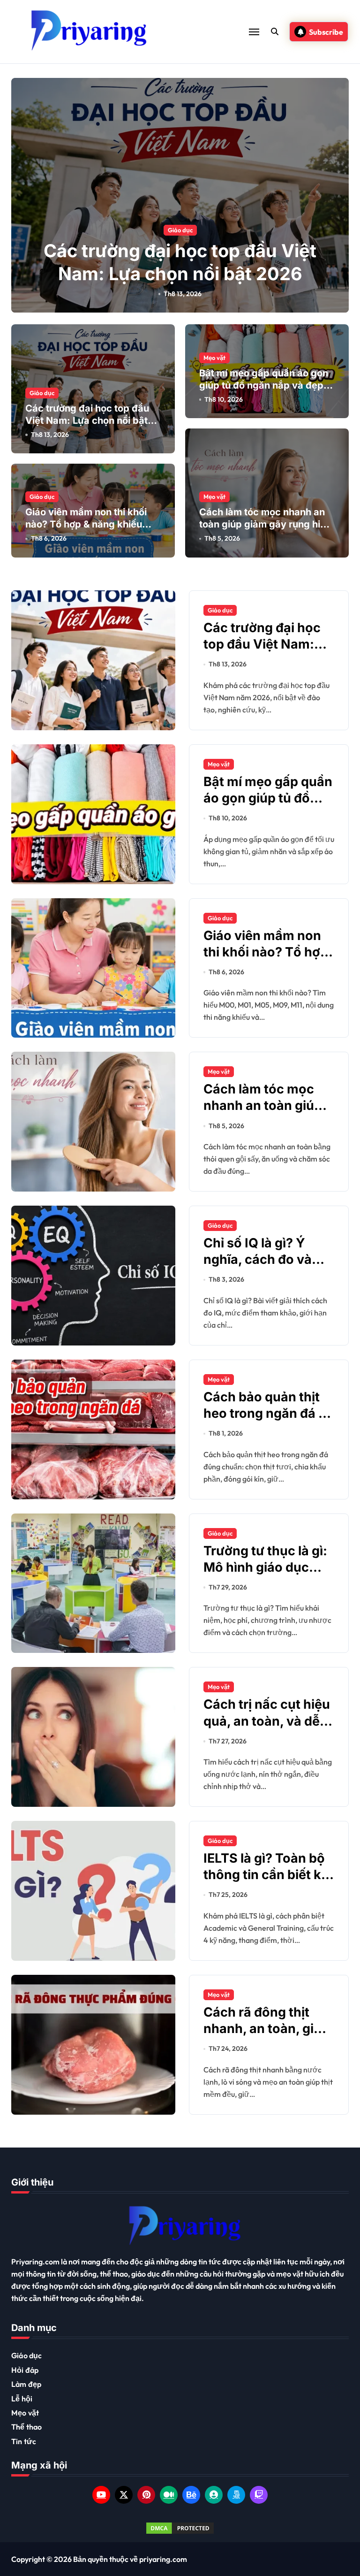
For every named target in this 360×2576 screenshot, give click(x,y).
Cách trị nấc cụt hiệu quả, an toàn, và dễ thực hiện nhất (267, 1721)
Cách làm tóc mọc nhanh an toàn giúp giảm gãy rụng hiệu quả (265, 524)
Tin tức (24, 2441)
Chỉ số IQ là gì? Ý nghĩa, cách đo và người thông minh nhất (258, 1268)
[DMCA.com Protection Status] (180, 2528)
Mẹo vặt (214, 358)
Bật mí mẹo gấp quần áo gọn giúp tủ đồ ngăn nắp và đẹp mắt (264, 385)
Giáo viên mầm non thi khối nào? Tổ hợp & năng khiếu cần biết (86, 524)
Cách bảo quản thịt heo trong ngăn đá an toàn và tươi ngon (269, 1413)
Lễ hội (22, 2399)
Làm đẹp (26, 2384)
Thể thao (27, 2427)
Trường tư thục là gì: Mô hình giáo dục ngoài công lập (265, 1567)
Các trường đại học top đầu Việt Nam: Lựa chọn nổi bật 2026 (87, 420)
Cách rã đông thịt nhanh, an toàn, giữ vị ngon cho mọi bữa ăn (266, 2037)
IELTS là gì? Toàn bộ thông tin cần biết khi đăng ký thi (268, 1875)
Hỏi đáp (25, 2370)
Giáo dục (180, 230)
